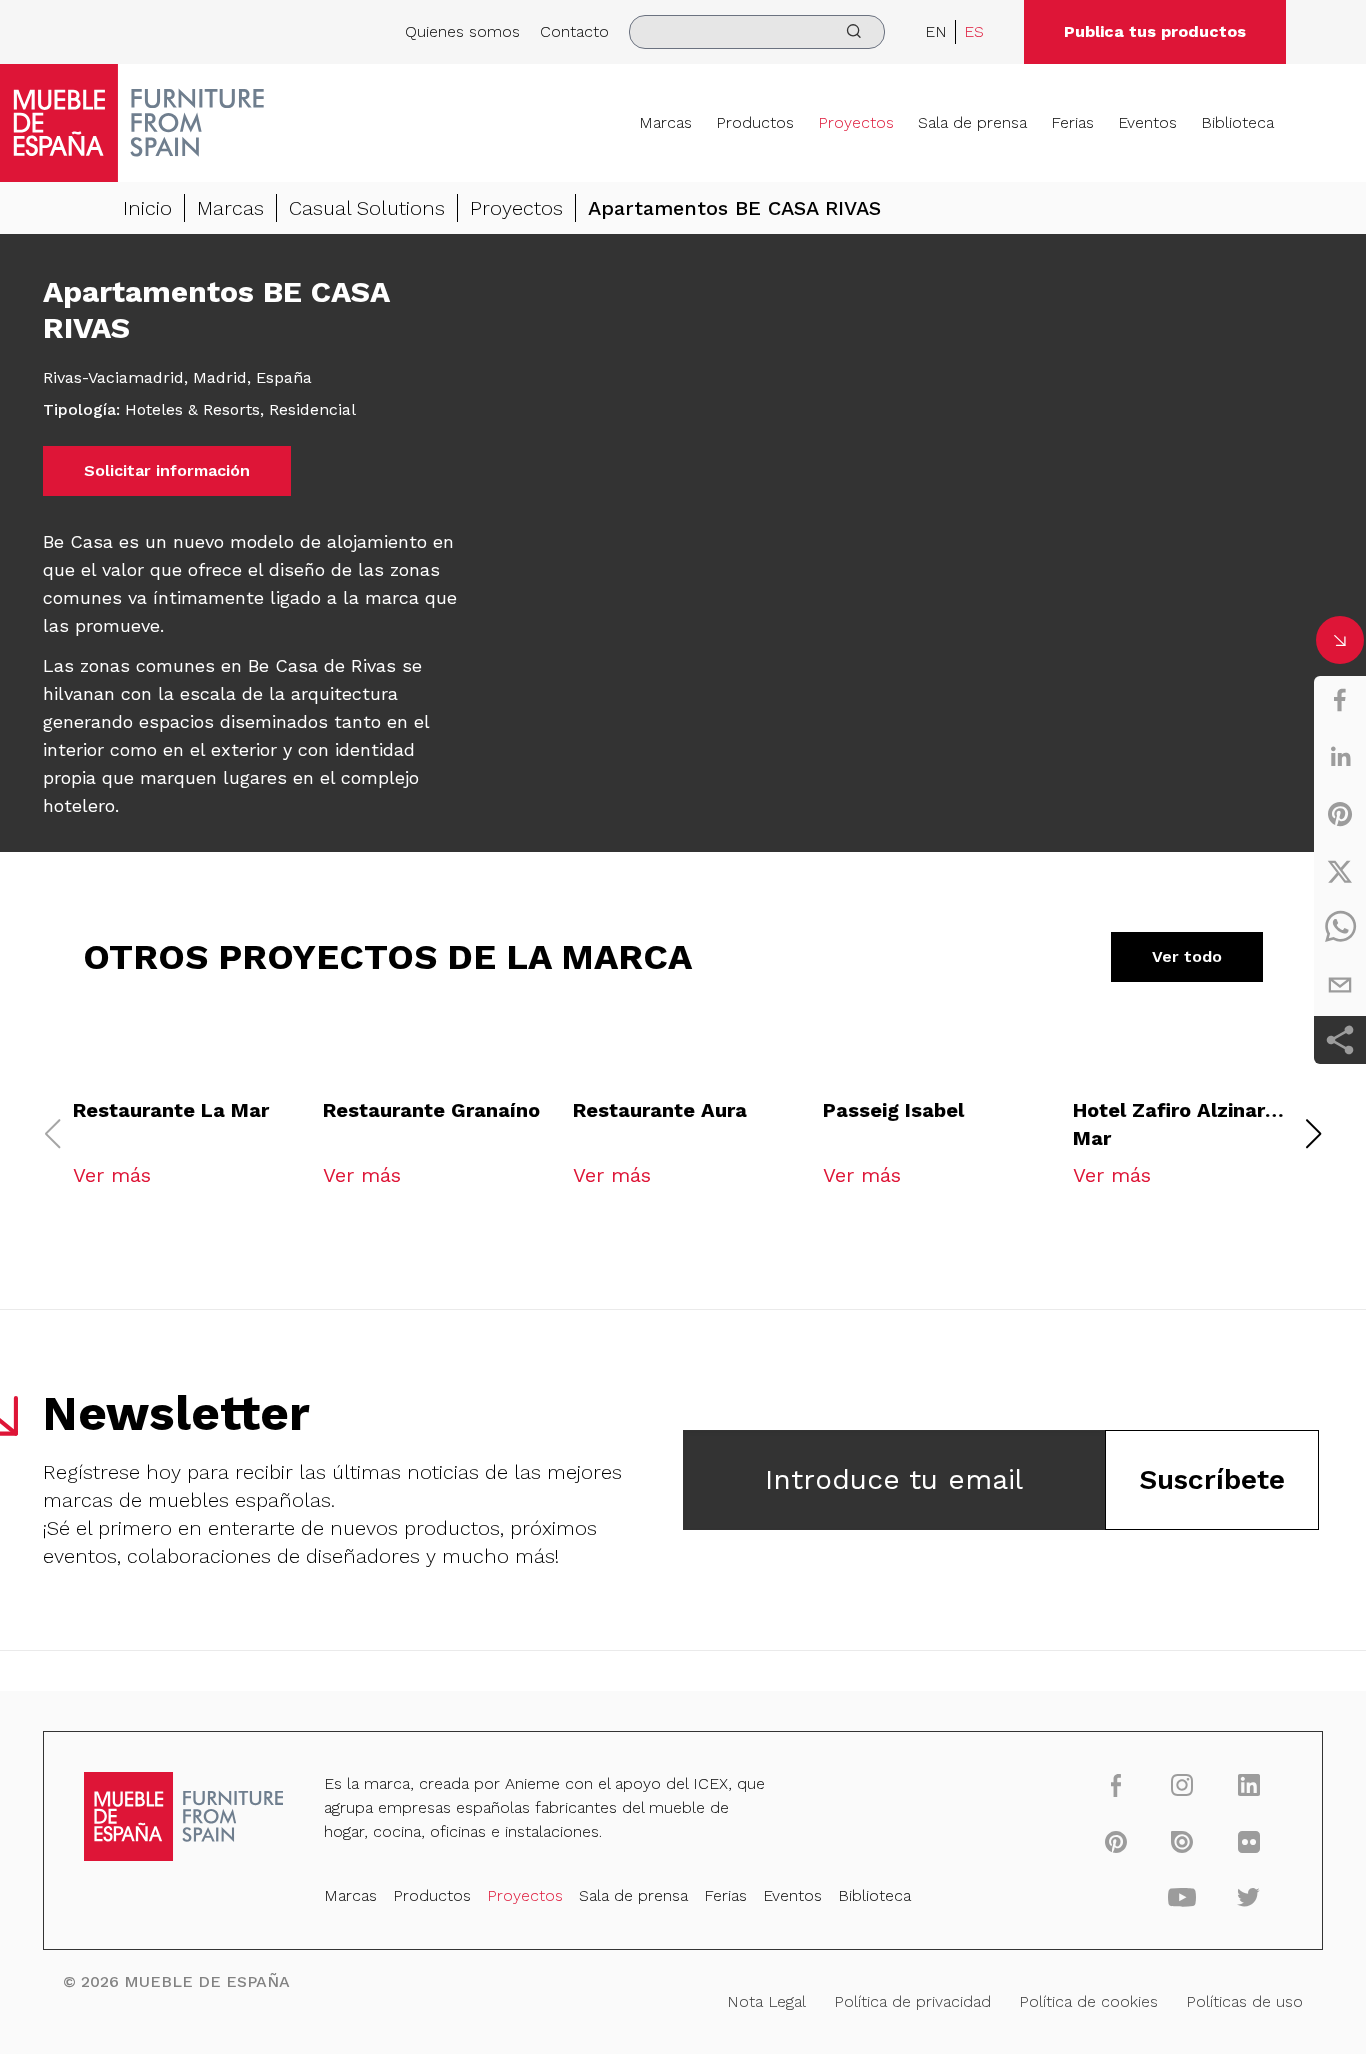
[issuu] (1182, 1841)
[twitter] (1340, 871)
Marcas (665, 122)
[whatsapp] (1340, 928)
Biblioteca (1237, 122)
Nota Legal (766, 2001)
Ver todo (1187, 956)
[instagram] (1182, 1784)
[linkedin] (1340, 757)
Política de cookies (1088, 2001)
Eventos (1147, 122)
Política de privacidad (912, 2001)
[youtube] (1182, 1897)
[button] (1314, 1134)
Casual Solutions (367, 208)
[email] (1340, 985)
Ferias (1072, 122)
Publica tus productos (1155, 31)
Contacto (574, 31)
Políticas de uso (1244, 2001)
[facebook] (1340, 700)
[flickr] (1248, 1841)
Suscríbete (1212, 1479)
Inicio (147, 208)
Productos (755, 122)
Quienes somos (462, 31)
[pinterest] (1340, 814)
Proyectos (856, 122)
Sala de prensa (972, 122)
